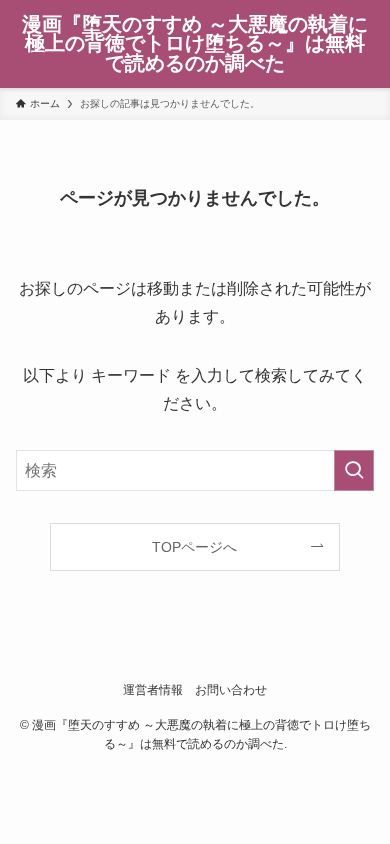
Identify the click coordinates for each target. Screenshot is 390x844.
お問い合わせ (231, 689)
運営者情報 (153, 689)
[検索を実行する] (354, 470)
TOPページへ (194, 547)
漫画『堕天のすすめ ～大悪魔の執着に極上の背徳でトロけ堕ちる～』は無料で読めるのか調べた (195, 44)
